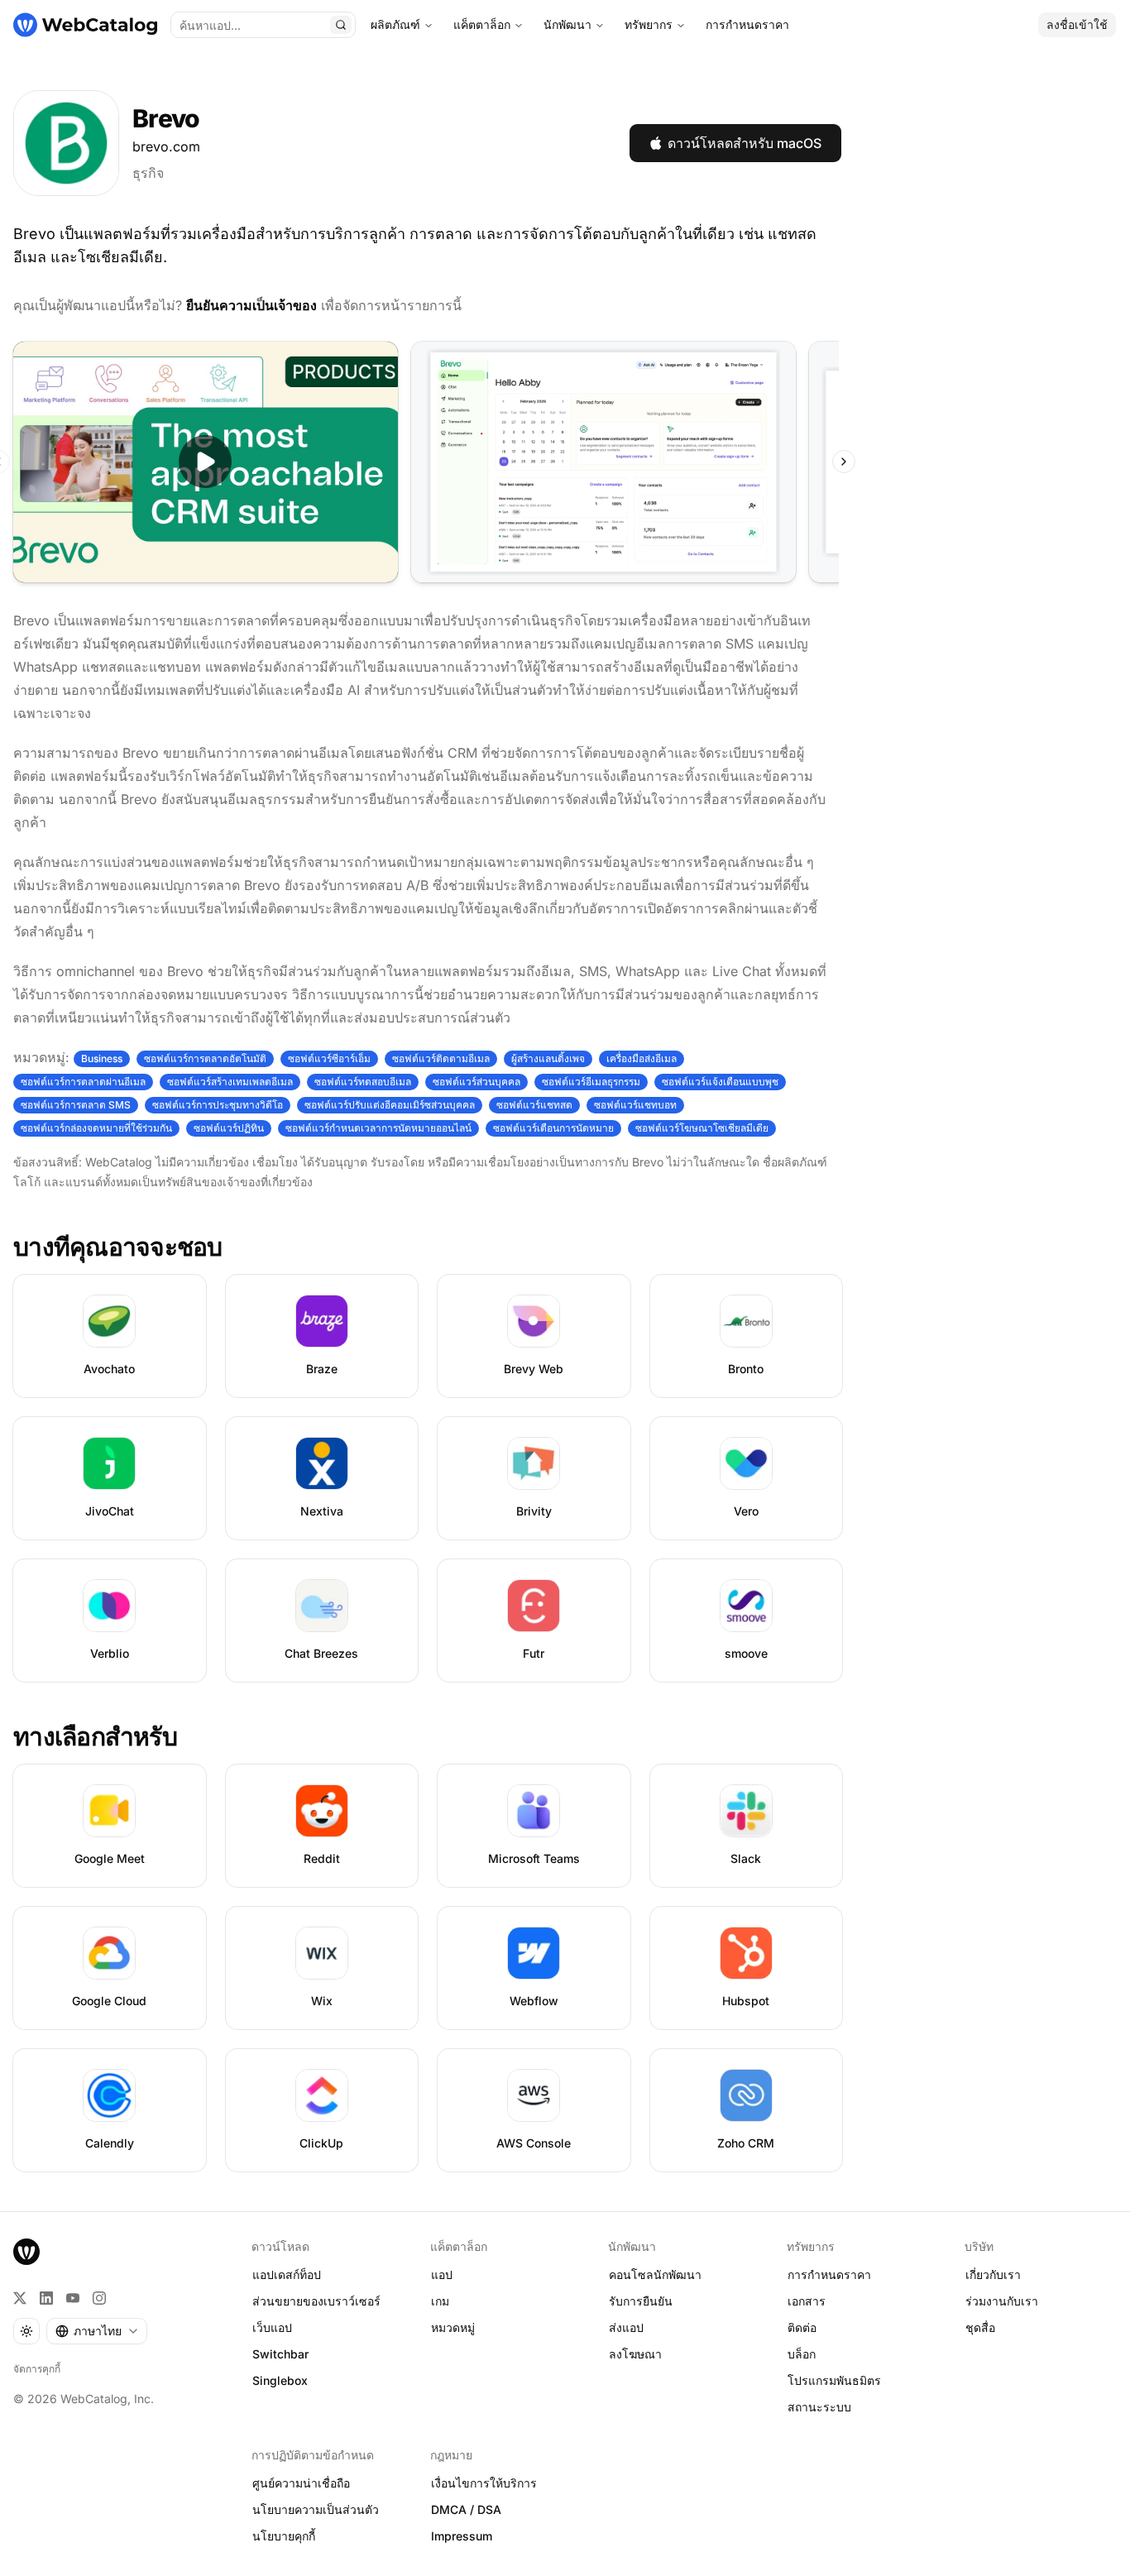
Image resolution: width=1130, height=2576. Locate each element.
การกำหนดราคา (747, 24)
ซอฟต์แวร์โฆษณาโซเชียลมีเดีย (702, 1128)
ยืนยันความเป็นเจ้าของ (251, 305)
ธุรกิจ (148, 173)
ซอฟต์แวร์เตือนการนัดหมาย (553, 1128)
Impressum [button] (462, 2536)
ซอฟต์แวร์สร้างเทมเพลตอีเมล (230, 1082)
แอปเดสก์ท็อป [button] (287, 2274)
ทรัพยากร (649, 24)
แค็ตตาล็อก (482, 24)
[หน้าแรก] (85, 25)
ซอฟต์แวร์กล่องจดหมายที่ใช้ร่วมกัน (96, 1128)
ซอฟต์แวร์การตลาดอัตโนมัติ (205, 1058)
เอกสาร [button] (807, 2301)
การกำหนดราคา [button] (829, 2274)
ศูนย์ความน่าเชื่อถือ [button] (301, 2483)
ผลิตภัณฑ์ (395, 24)
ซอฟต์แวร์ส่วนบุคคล (476, 1082)
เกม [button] (440, 2301)
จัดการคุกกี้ (37, 2369)
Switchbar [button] (280, 2354)
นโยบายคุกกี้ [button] (284, 2536)
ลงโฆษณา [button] (635, 2354)
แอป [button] (442, 2274)
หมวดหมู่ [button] (453, 2327)
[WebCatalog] (26, 2252)
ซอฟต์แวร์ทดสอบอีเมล (363, 1082)
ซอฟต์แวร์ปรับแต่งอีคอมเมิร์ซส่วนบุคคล (390, 1105)
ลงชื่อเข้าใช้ (1077, 24)
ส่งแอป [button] (626, 2327)
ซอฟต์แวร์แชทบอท (635, 1105)
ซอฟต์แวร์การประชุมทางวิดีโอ (218, 1105)
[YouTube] (73, 2298)
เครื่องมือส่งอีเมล (642, 1058)
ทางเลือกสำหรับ (95, 1736)
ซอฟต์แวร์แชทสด (534, 1105)
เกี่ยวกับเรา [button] (993, 2274)
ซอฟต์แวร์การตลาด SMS (76, 1105)
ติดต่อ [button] (802, 2327)
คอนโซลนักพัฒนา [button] (655, 2274)
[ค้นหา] (341, 25)
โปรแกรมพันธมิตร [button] (834, 2380)
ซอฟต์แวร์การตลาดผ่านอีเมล (83, 1082)
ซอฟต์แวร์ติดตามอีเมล (441, 1058)
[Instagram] (99, 2298)
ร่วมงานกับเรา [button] (1002, 2301)
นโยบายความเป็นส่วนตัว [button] (316, 2509)
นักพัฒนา (567, 24)
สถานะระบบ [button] (819, 2407)
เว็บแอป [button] (272, 2327)
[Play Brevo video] (206, 462)
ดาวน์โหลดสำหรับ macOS (745, 143)
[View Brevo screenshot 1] (603, 462)
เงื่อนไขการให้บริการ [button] (484, 2483)
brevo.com (166, 146)
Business (102, 1058)
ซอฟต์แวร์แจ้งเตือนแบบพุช (720, 1082)
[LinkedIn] (46, 2298)
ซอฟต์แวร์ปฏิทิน (229, 1128)
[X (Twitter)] (20, 2298)
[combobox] (97, 2331)
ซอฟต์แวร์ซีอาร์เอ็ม (329, 1058)
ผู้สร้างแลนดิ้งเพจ (548, 1058)
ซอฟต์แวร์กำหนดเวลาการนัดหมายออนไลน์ (378, 1128)
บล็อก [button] (802, 2354)
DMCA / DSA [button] (466, 2509)
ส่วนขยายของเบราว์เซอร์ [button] (316, 2301)
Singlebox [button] (280, 2380)
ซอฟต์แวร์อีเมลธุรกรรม (591, 1082)
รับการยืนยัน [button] (641, 2301)
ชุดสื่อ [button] (980, 2327)
